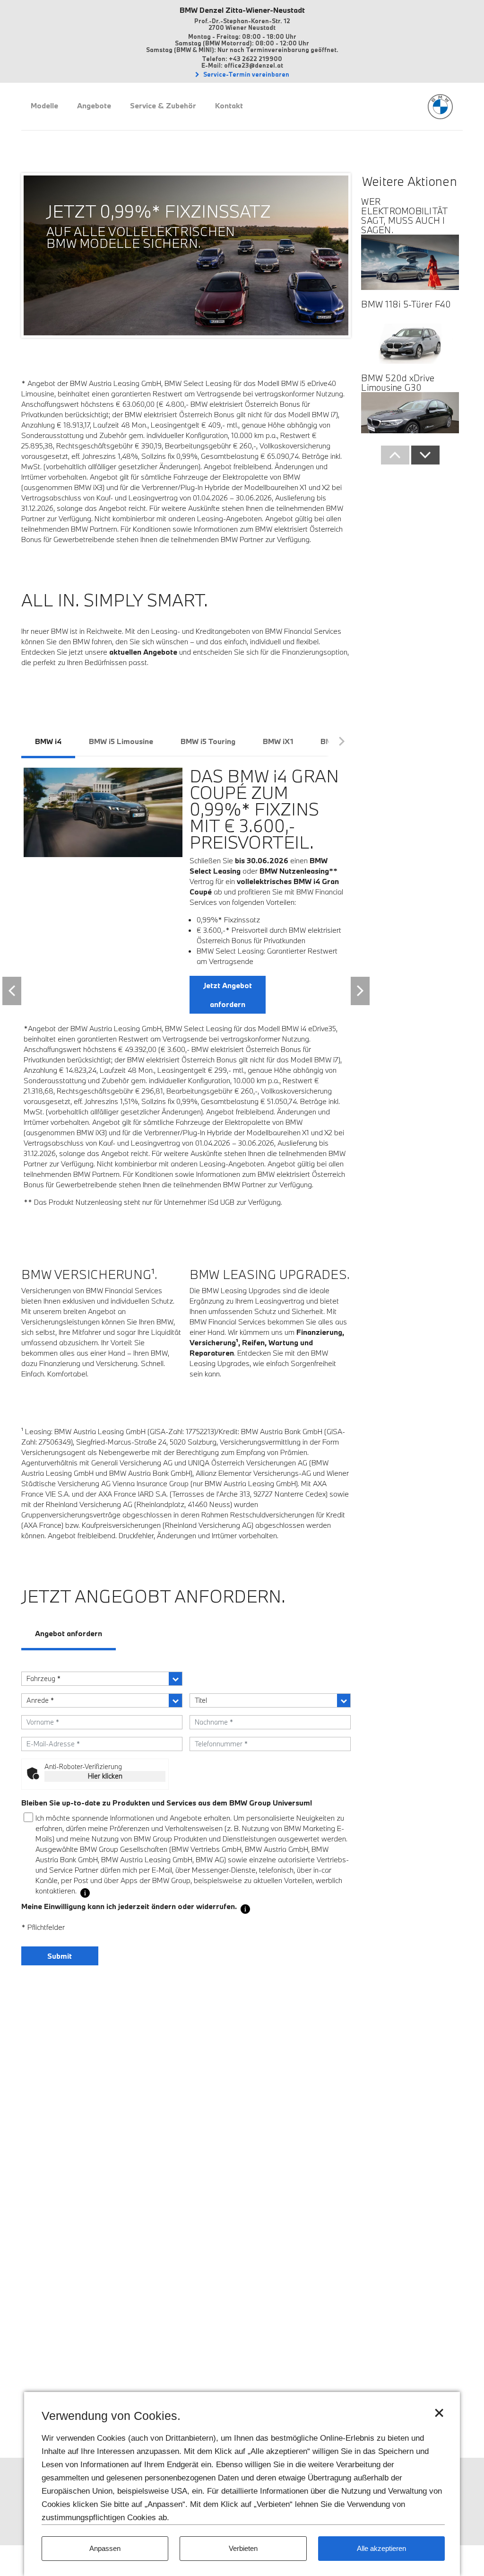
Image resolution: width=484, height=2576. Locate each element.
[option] (166, 226)
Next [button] (360, 991)
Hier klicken (105, 1776)
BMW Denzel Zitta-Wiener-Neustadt (242, 10)
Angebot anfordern (69, 1633)
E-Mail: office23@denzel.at (242, 65)
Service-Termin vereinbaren (246, 74)
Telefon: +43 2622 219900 (242, 59)
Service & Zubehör (163, 105)
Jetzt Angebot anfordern (228, 995)
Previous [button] (12, 991)
